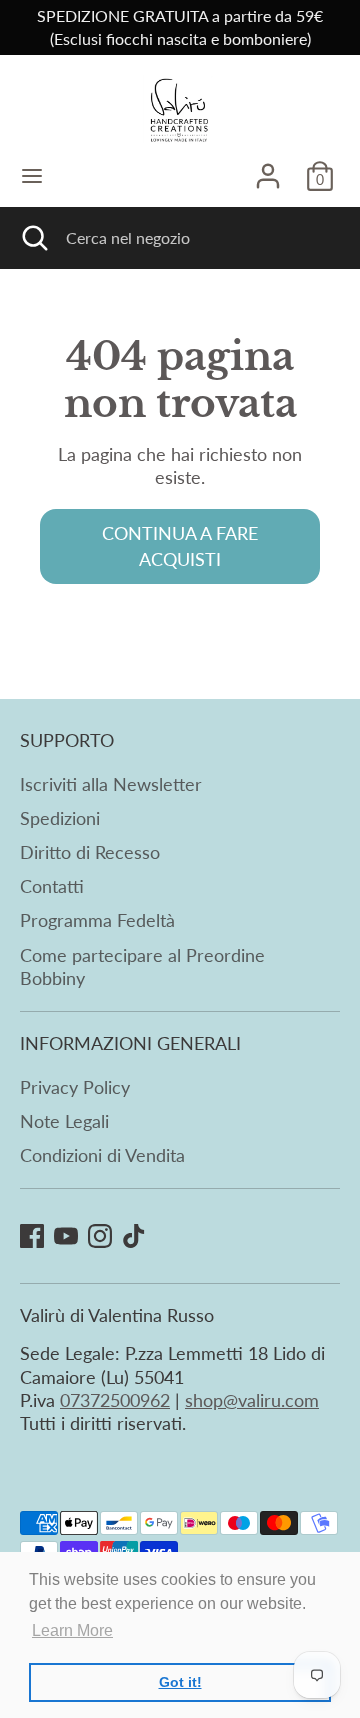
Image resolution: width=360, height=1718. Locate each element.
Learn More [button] (72, 1630)
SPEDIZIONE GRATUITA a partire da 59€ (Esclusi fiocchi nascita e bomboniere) (180, 27)
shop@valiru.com (252, 1400)
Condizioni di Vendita (102, 1155)
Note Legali (64, 1121)
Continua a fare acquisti (180, 545)
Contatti (52, 886)
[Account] (268, 167)
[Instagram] (100, 1236)
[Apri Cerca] (33, 238)
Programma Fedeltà (97, 920)
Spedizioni (60, 818)
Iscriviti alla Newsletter (111, 784)
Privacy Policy (75, 1087)
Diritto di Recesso (90, 852)
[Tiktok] (134, 1236)
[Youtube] (66, 1236)
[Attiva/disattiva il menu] (32, 175)
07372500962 (115, 1400)
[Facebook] (32, 1236)
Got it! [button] (180, 1682)
